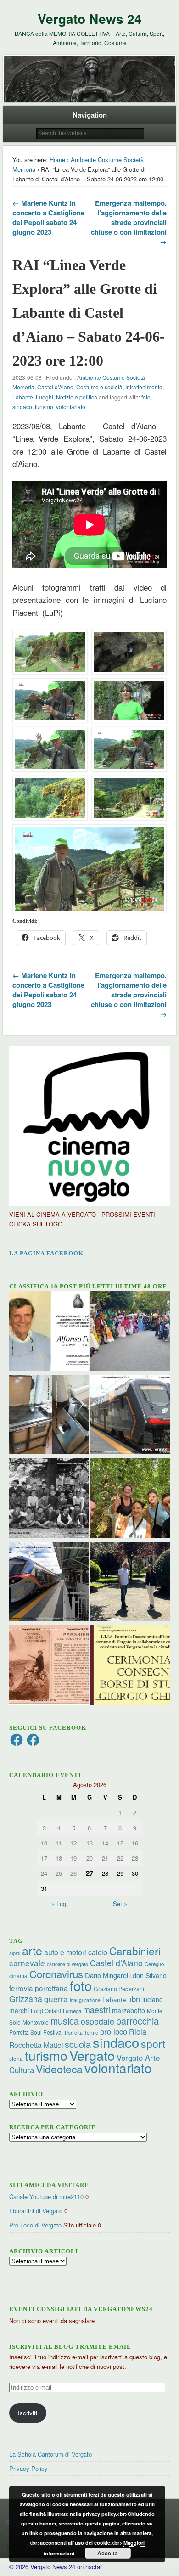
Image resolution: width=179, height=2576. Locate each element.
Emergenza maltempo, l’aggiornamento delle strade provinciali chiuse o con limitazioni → (129, 222)
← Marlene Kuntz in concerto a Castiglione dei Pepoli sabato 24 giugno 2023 (48, 217)
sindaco (22, 407)
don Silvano (150, 1975)
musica (65, 2021)
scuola (78, 2044)
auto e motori (65, 1952)
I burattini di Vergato (36, 2211)
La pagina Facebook (46, 1253)
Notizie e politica (77, 397)
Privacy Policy (28, 2468)
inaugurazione (85, 2000)
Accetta (108, 2553)
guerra (56, 1999)
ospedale (98, 2021)
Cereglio (154, 1964)
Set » (120, 1904)
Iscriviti (28, 2413)
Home (57, 160)
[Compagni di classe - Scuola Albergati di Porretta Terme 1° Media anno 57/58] (49, 1499)
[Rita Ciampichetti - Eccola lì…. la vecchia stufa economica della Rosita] (49, 1416)
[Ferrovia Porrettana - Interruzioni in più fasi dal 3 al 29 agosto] (49, 1583)
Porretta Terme (81, 2033)
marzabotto (129, 2010)
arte (32, 1950)
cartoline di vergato (67, 1964)
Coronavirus (56, 1974)
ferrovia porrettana (39, 1988)
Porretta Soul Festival (36, 2032)
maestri (97, 2009)
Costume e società (99, 387)
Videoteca (59, 2069)
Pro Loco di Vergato (35, 2225)
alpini (15, 1953)
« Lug (59, 1904)
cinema (18, 1976)
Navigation (90, 115)
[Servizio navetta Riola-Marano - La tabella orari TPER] (130, 1416)
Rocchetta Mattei (36, 2045)
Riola (138, 2031)
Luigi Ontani (46, 2011)
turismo (44, 407)
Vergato (92, 2055)
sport (153, 2044)
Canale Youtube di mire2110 (46, 2196)
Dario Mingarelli (108, 1975)
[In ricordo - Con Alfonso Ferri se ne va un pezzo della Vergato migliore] (49, 1332)
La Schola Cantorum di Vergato (50, 2454)
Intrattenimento (144, 387)
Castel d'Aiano (55, 387)
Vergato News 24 (90, 19)
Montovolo (36, 2022)
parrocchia (137, 2021)
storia (16, 2058)
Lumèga (72, 2011)
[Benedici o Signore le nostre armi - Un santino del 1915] (49, 1666)
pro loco (114, 2031)
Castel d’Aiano (116, 1963)
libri (134, 1999)
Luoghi (45, 397)
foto (146, 397)
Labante (23, 397)
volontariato (71, 407)
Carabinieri (135, 1951)
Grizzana (26, 1998)
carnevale (27, 1963)
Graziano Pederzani (119, 1988)
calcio (98, 1952)
